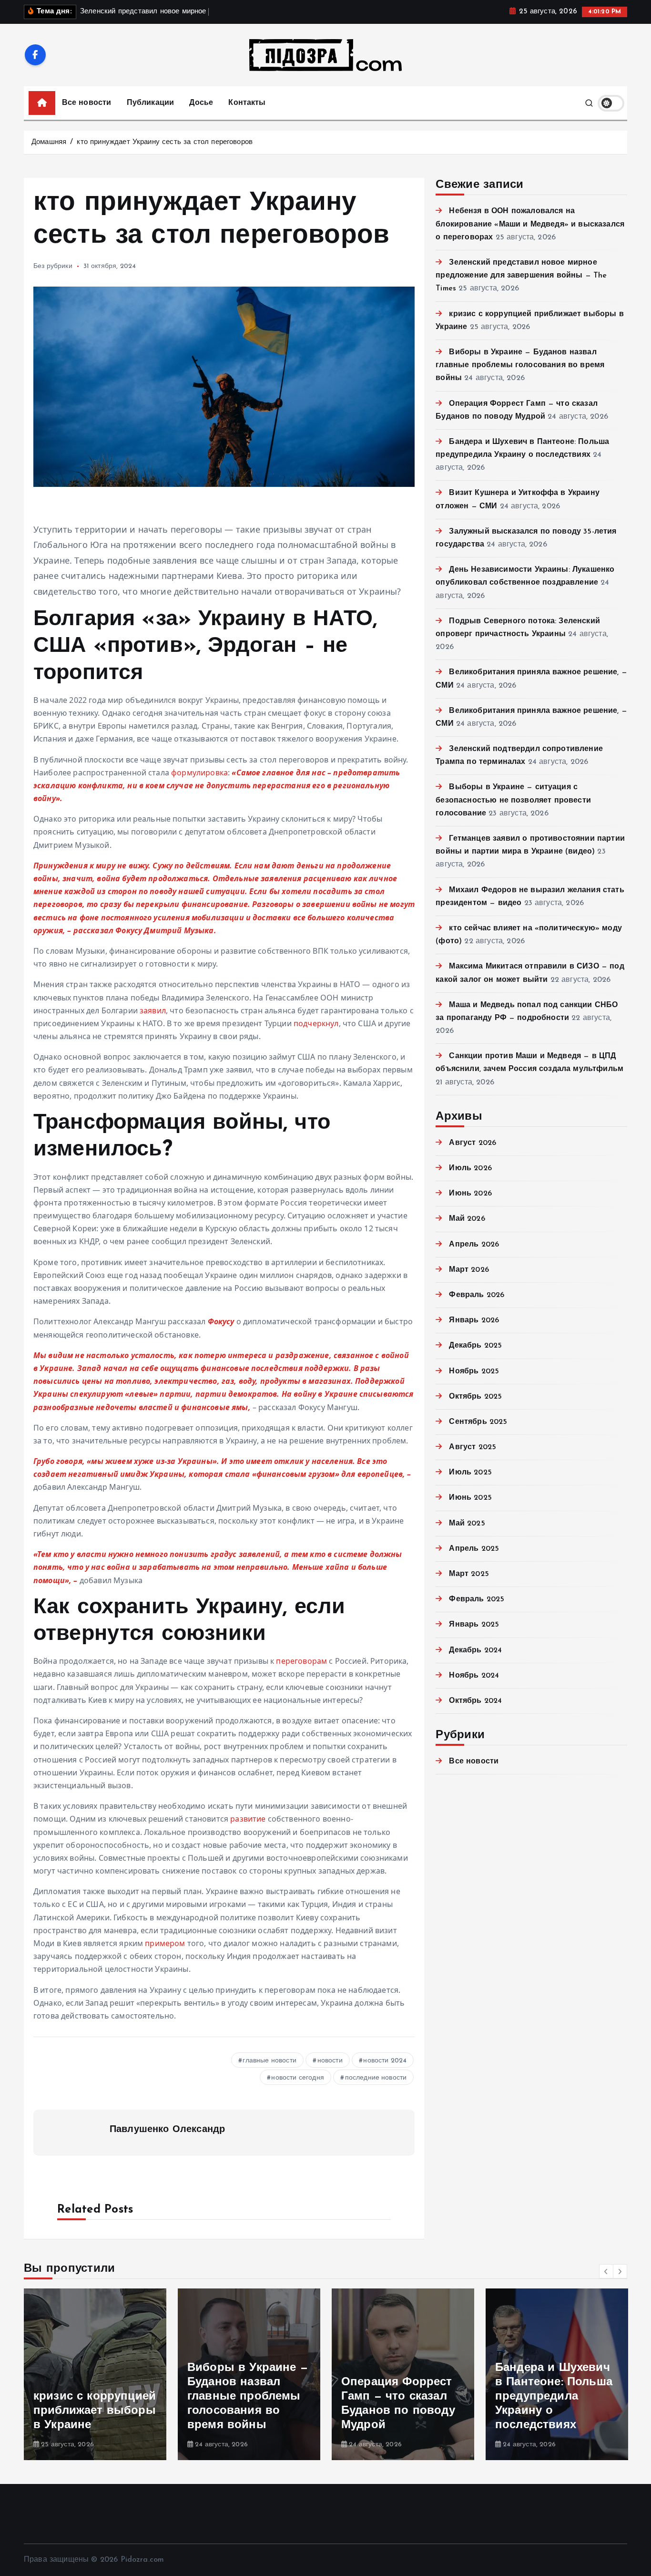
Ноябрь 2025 (474, 1371)
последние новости (376, 2078)
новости (330, 2061)
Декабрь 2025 (475, 1346)
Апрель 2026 (474, 1245)
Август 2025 (473, 1447)
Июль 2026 (470, 1168)
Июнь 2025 (470, 1498)
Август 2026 (473, 1143)
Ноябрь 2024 (474, 1676)
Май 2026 (467, 1219)
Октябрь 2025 (475, 1397)
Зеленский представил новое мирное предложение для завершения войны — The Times (521, 276)
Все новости (87, 103)
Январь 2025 (474, 1625)
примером (165, 1943)
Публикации (151, 103)
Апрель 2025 (474, 1549)
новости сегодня (297, 2078)
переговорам (301, 1661)
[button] (606, 2271)
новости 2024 (385, 2061)
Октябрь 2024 (475, 1701)
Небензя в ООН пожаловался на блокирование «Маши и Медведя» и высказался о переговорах (530, 224)
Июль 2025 (470, 1473)
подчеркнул (316, 1023)
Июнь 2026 (470, 1194)
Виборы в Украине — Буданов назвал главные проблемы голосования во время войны (520, 365)
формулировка (199, 773)
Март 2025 (469, 1574)
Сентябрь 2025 (478, 1422)
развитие (248, 1819)
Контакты (247, 103)
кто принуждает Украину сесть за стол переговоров (165, 142)
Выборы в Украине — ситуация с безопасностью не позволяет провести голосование (513, 800)
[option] (95, 2374)
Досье (201, 103)
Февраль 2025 (477, 1599)
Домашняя (49, 142)
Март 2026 (469, 1270)
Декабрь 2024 (475, 1650)
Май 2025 (467, 1524)
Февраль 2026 (477, 1295)
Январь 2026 (474, 1320)
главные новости (269, 2061)
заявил (153, 1010)
